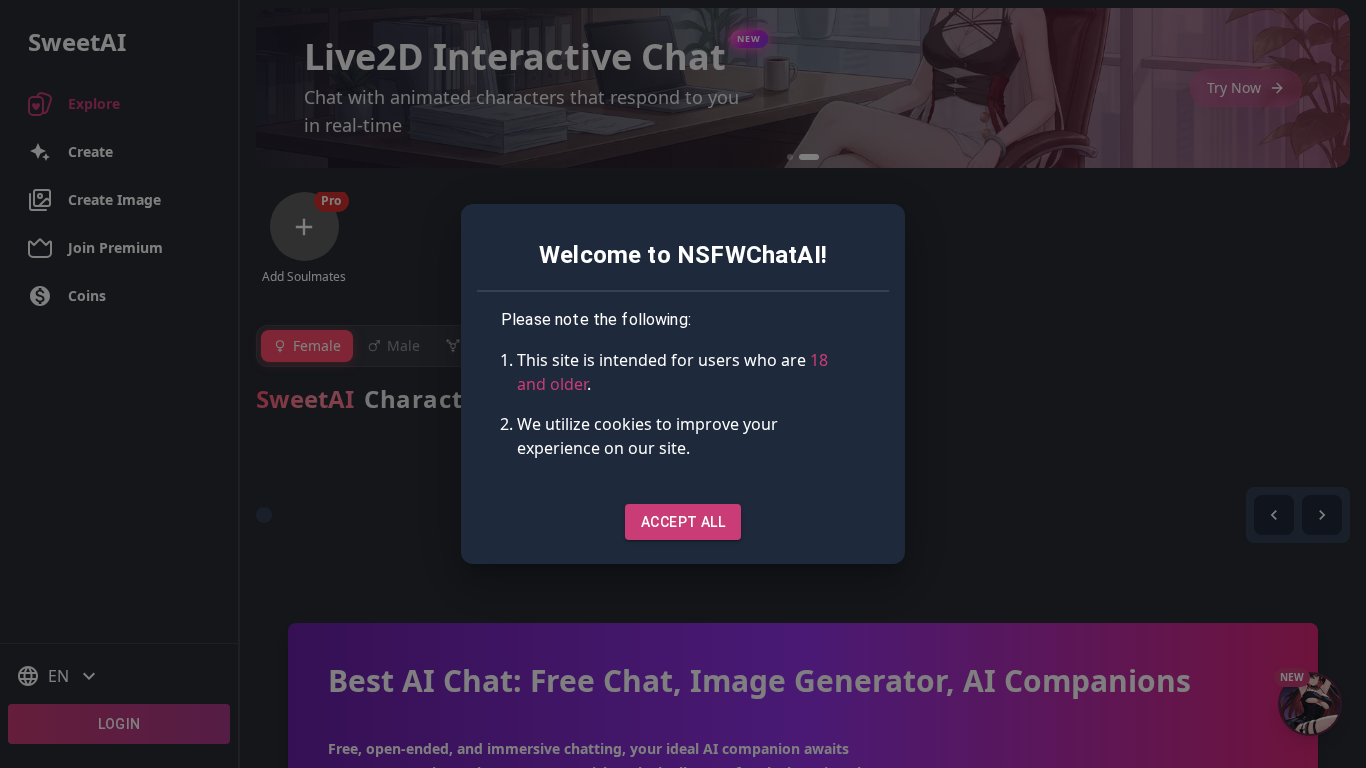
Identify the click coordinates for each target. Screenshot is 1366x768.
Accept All (683, 522)
